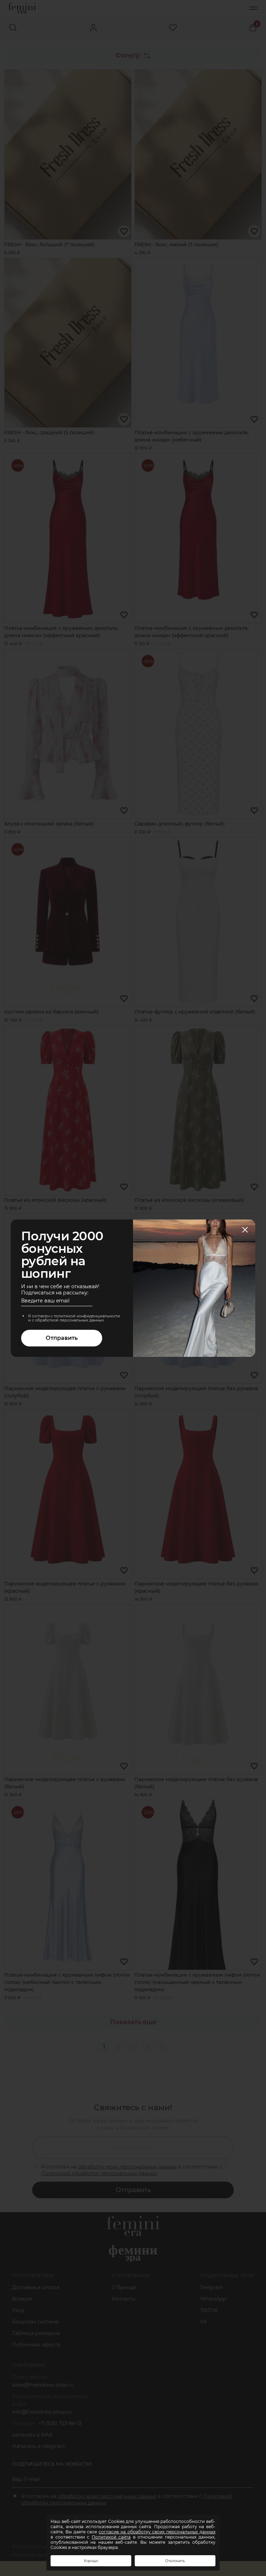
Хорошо (91, 2561)
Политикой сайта (111, 2537)
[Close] (245, 1230)
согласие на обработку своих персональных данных (157, 2532)
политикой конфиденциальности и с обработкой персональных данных (74, 1318)
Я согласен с (74, 1318)
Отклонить (175, 2561)
